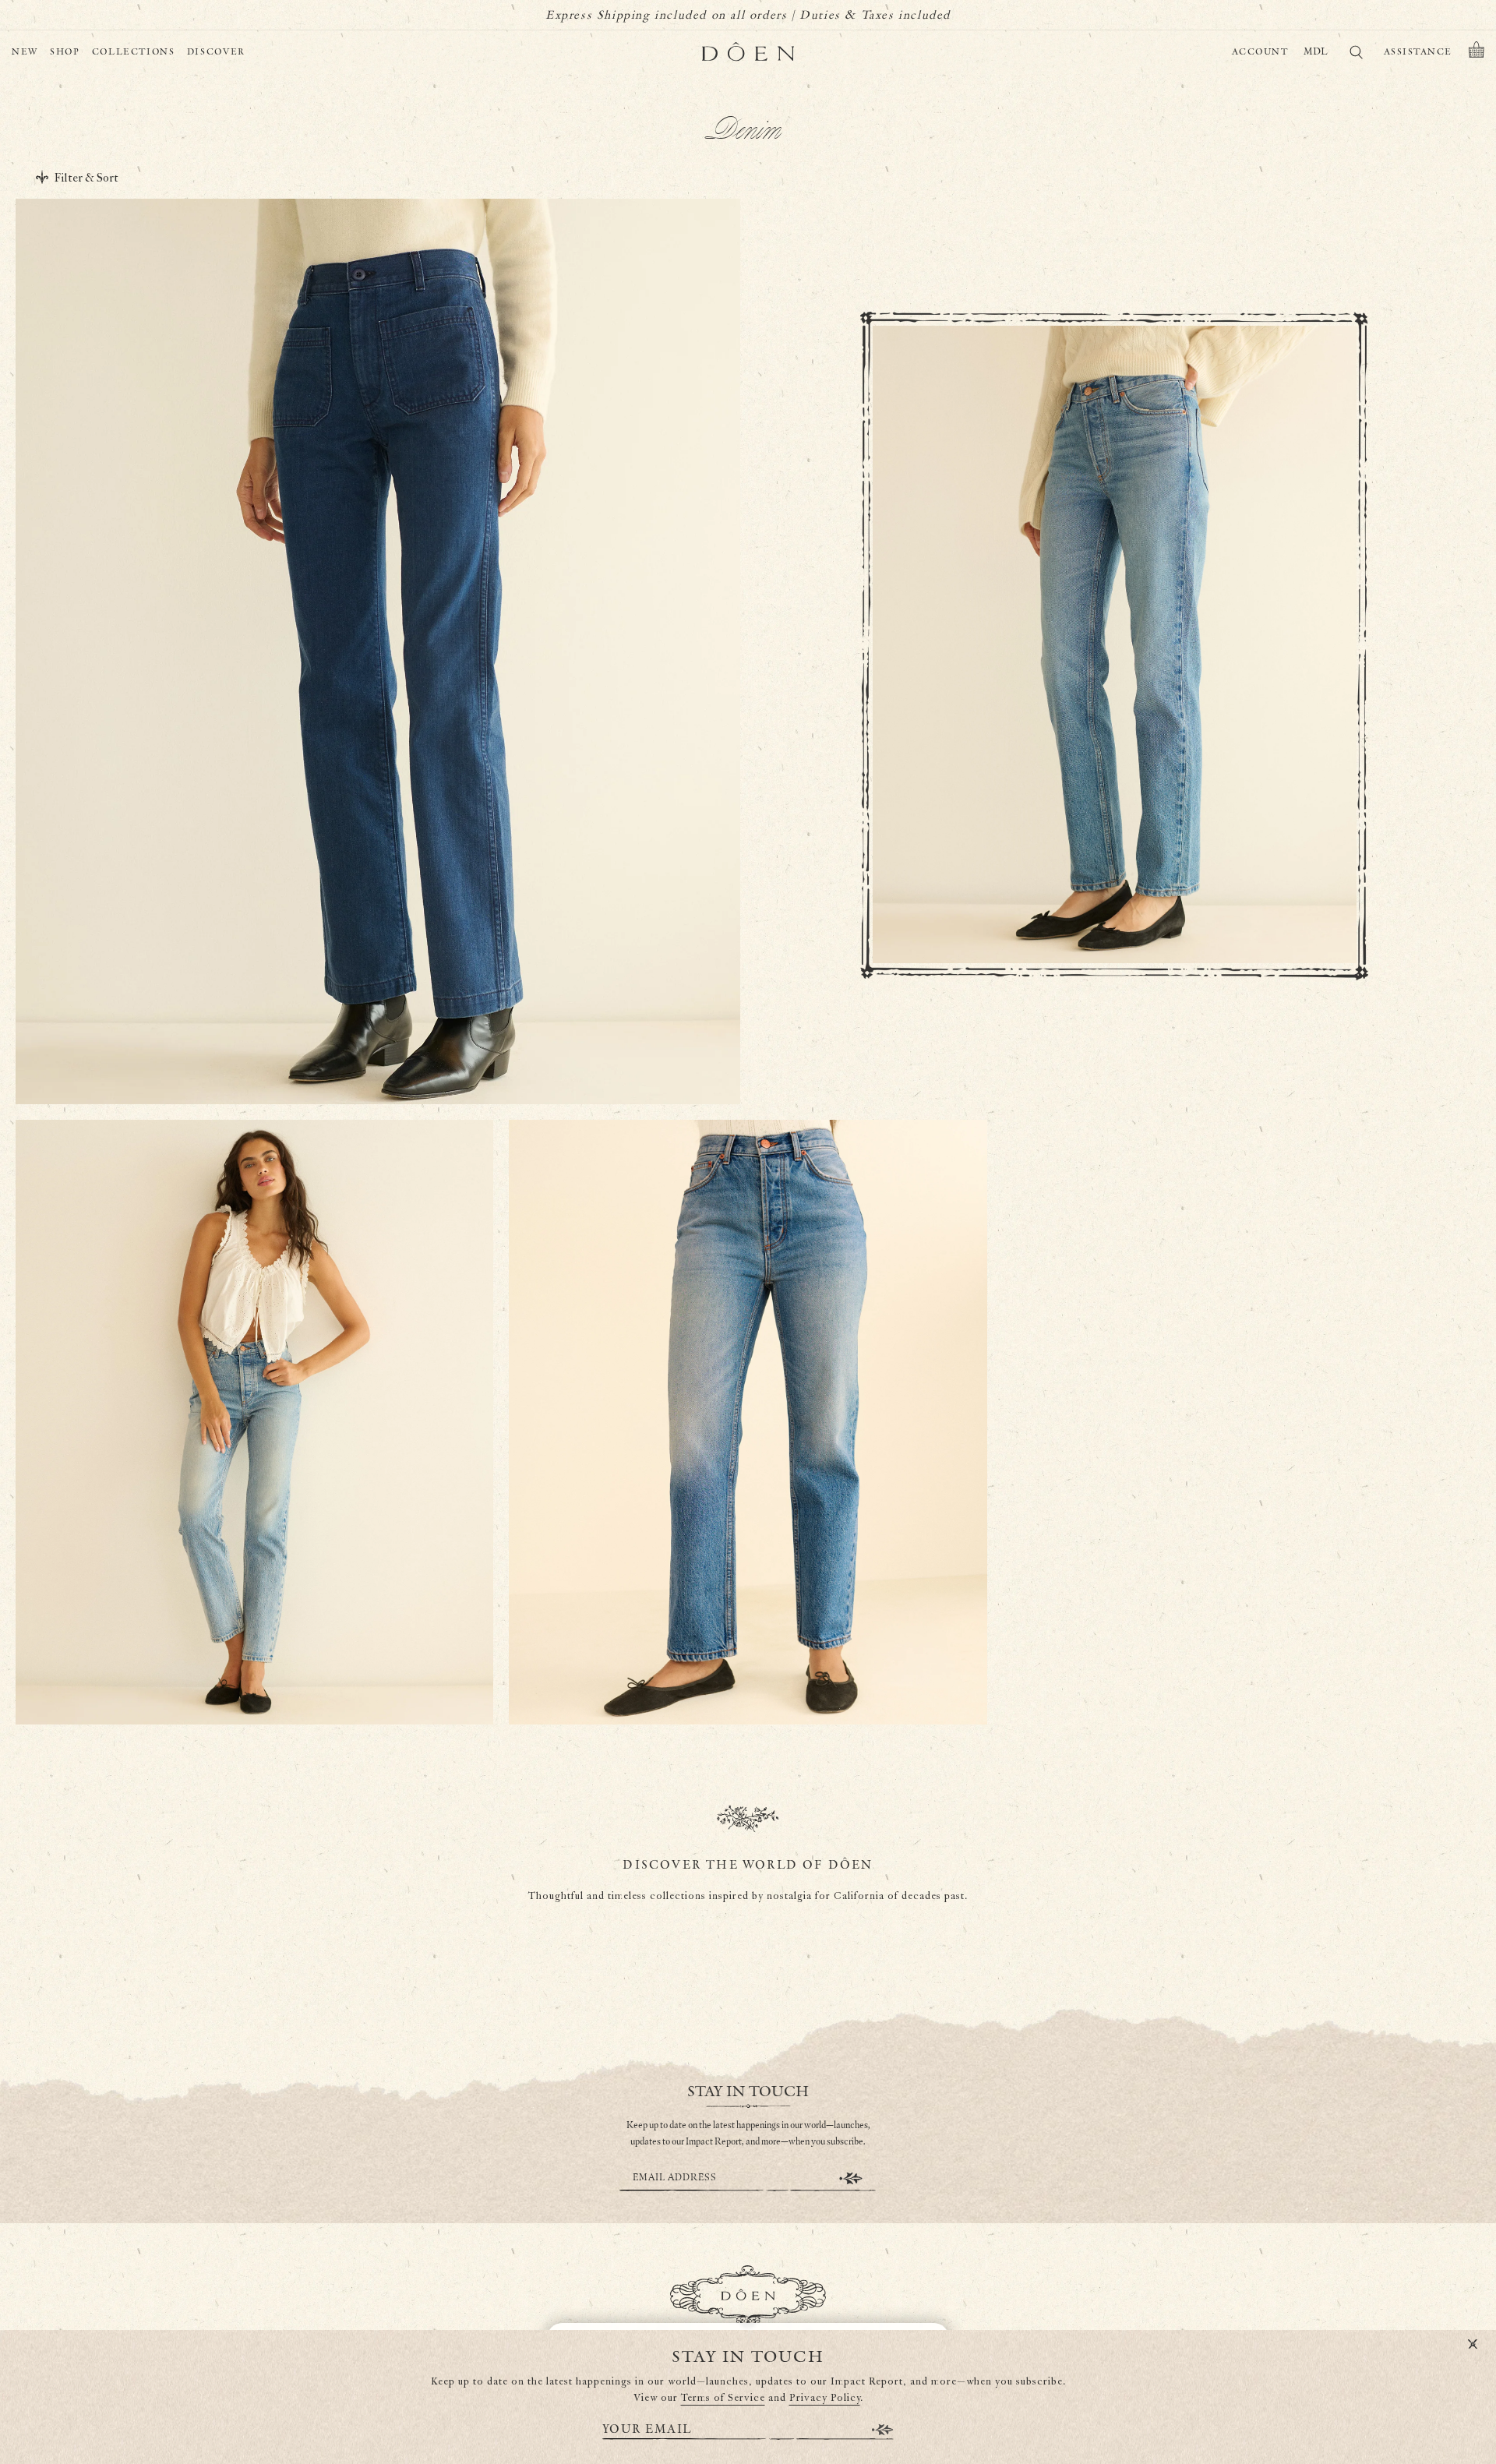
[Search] (1356, 55)
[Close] (1473, 2345)
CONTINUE (851, 2178)
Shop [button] (65, 52)
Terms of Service (723, 2398)
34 (503, 1054)
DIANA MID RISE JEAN (1115, 887)
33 (481, 1054)
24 (275, 1054)
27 (344, 1054)
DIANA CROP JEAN (748, 1639)
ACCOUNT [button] (1260, 52)
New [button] (25, 52)
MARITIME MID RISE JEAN (378, 1019)
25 (298, 1054)
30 (415, 1054)
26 (321, 1054)
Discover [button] (216, 52)
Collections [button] (134, 52)
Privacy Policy (825, 2398)
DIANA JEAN (254, 1639)
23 (252, 1054)
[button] (1477, 52)
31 (437, 1054)
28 (368, 1054)
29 (391, 1054)
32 (459, 1054)
